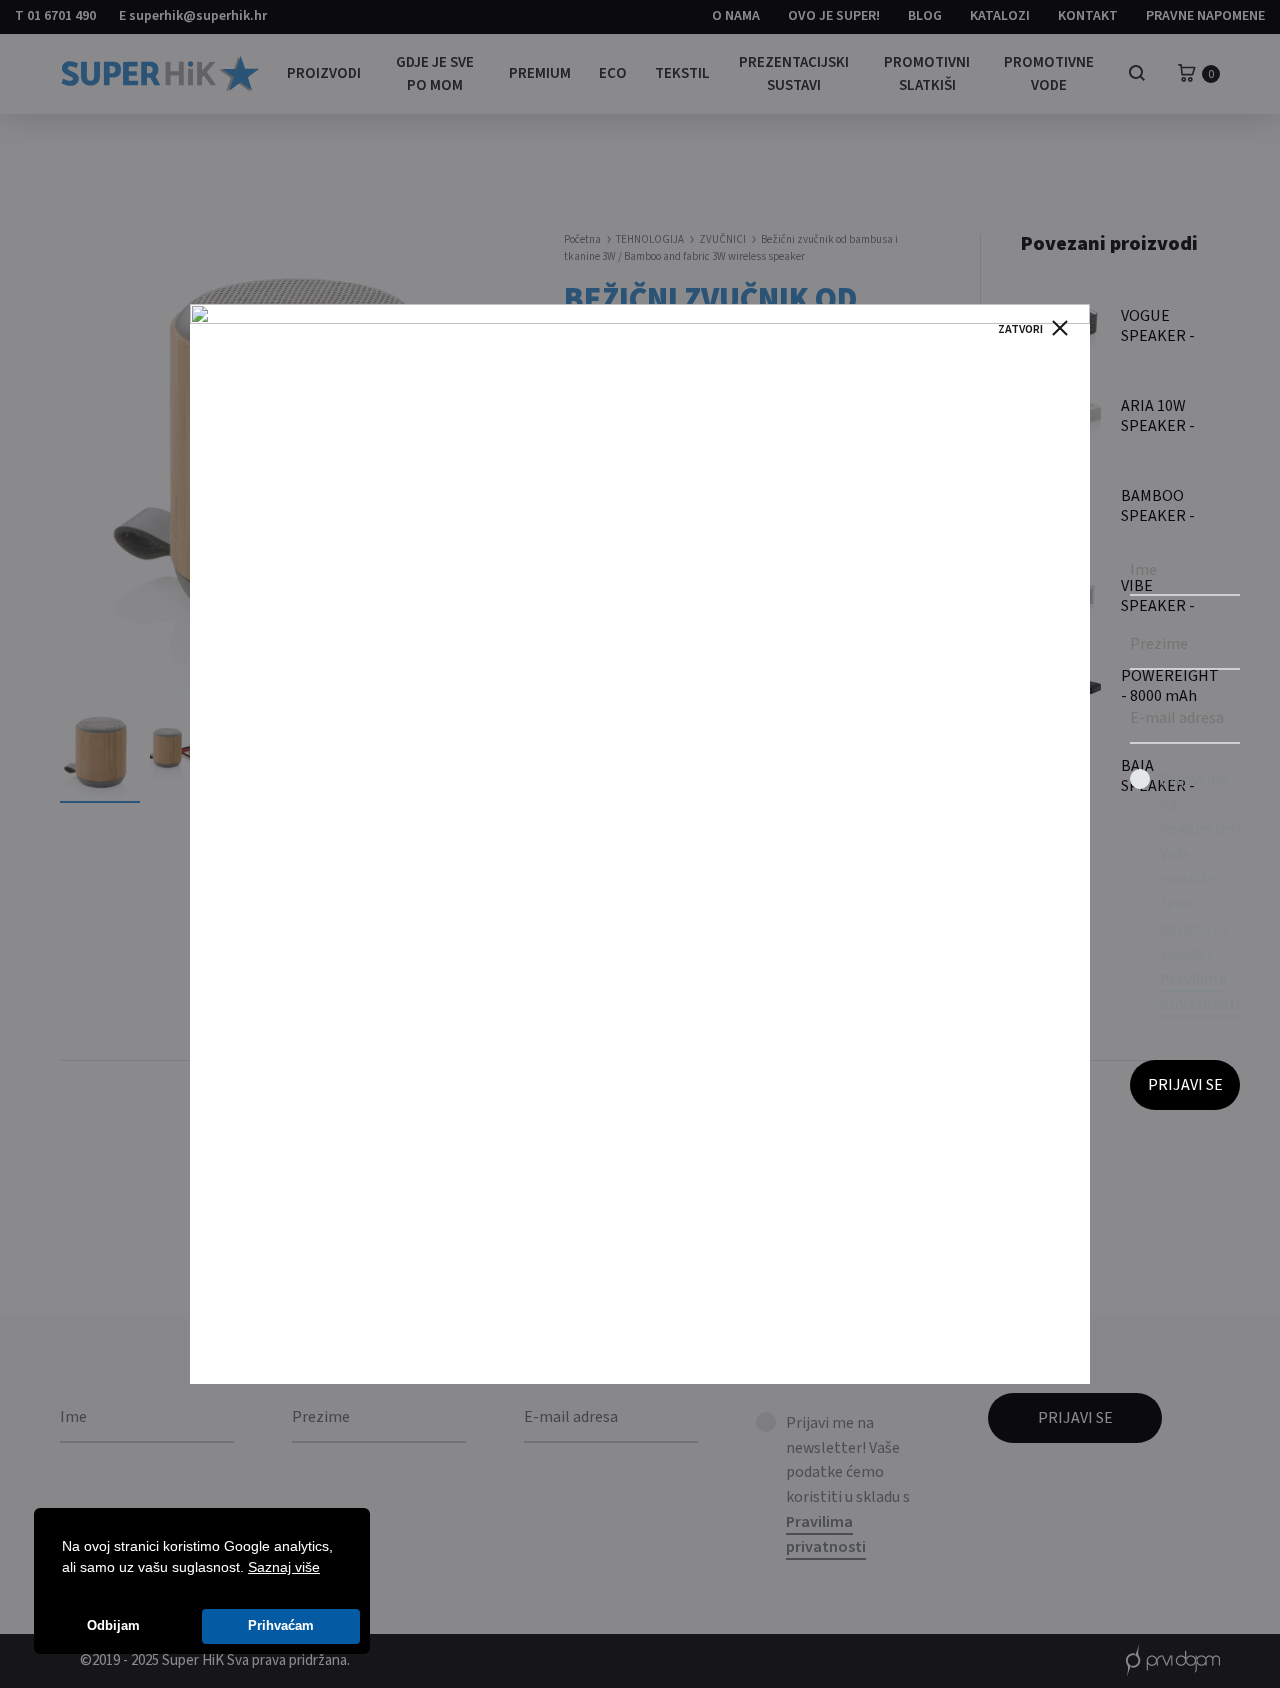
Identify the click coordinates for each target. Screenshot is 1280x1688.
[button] (327, 1569)
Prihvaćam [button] (281, 1626)
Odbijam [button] (113, 1626)
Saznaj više (284, 1567)
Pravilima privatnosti (1200, 991)
